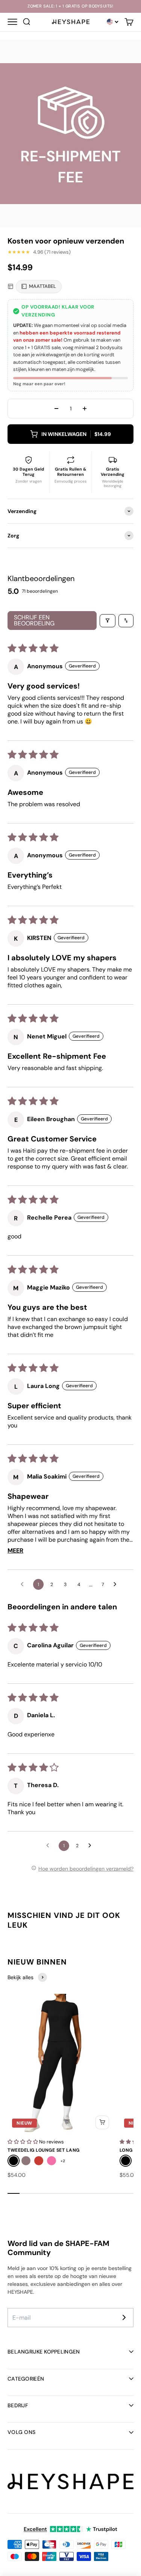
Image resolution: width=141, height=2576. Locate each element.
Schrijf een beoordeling (34, 620)
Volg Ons (21, 2432)
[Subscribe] (124, 2317)
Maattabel (42, 286)
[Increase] (85, 409)
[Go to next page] (117, 1585)
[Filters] (108, 621)
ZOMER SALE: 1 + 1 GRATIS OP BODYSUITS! (70, 6)
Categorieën (26, 2379)
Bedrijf (18, 2405)
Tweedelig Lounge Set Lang (44, 2150)
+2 (63, 2161)
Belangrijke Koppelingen (44, 2352)
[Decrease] (56, 409)
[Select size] (102, 2122)
